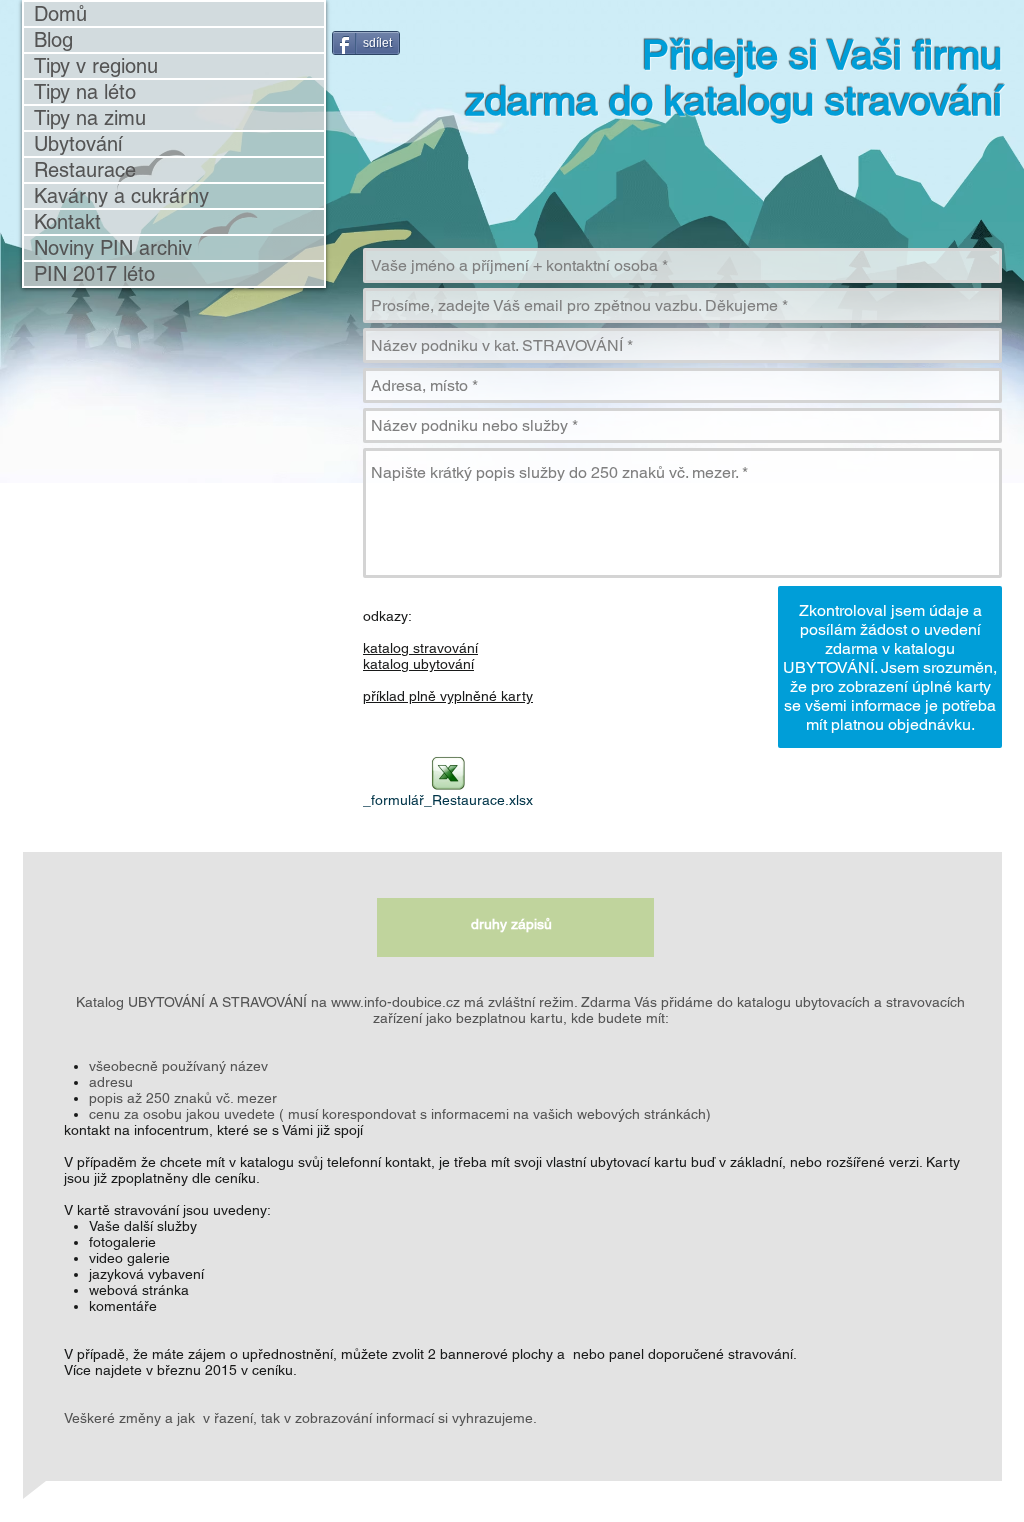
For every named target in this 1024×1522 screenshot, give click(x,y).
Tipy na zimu (90, 118)
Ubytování (78, 144)
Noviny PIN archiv (113, 248)
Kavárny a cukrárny (121, 196)
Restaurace (85, 170)
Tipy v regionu (96, 66)
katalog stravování (420, 648)
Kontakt (67, 222)
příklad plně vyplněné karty (448, 696)
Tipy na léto (85, 92)
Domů (60, 14)
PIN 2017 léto (94, 274)
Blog (53, 40)
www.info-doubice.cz (395, 1002)
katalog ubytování (418, 664)
